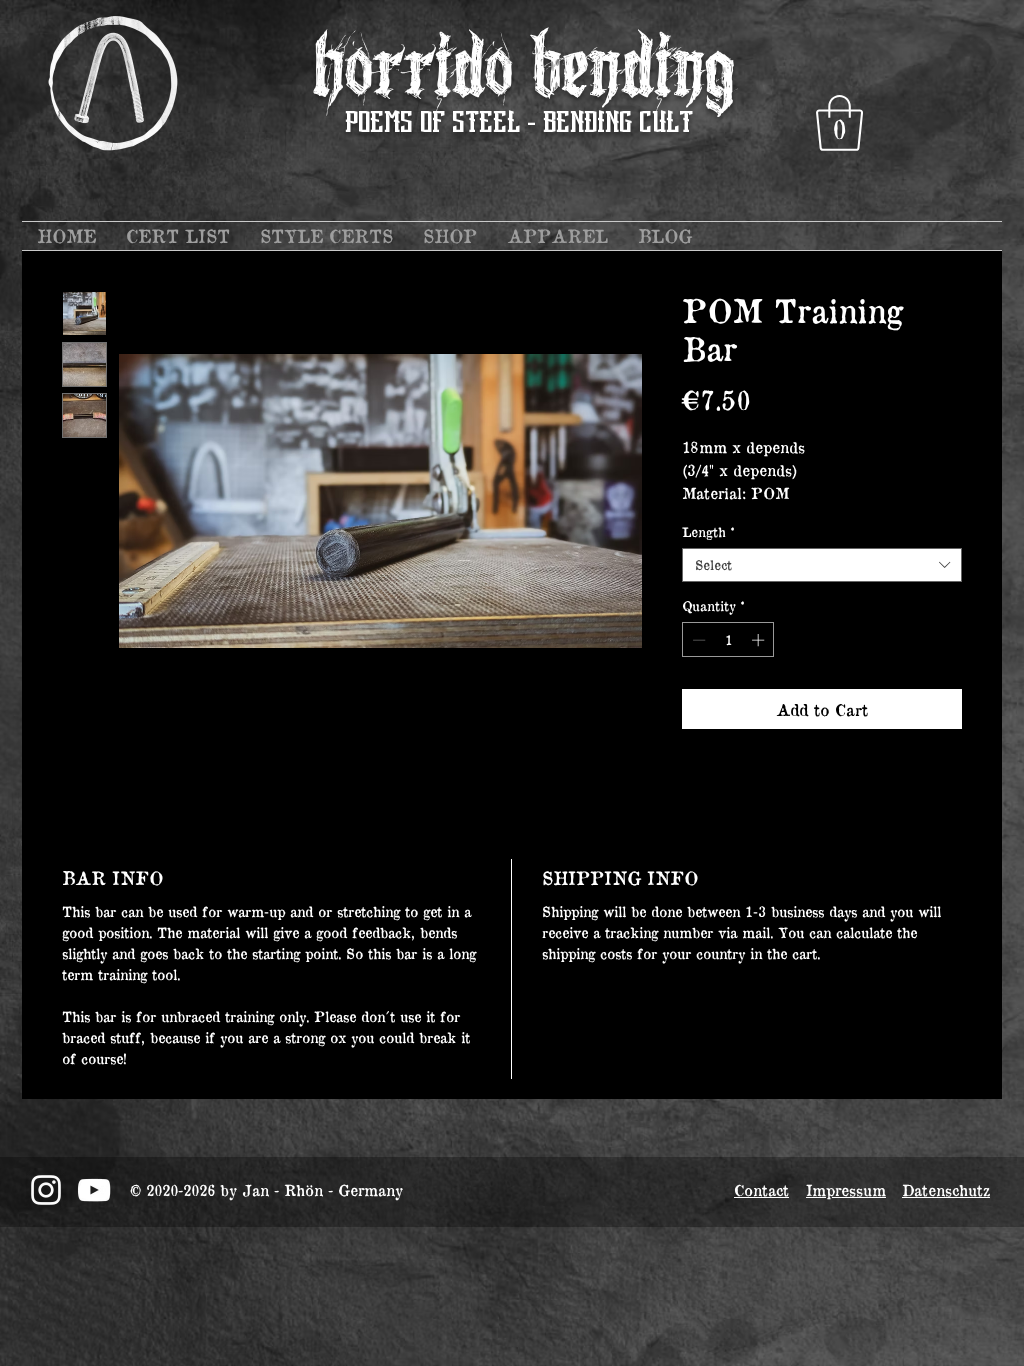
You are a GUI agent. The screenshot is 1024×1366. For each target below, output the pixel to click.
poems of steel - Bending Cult (519, 123)
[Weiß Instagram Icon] (46, 1190)
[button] (839, 123)
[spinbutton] (728, 640)
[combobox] (822, 565)
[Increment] (760, 640)
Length (708, 532)
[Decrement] (697, 640)
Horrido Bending (523, 68)
